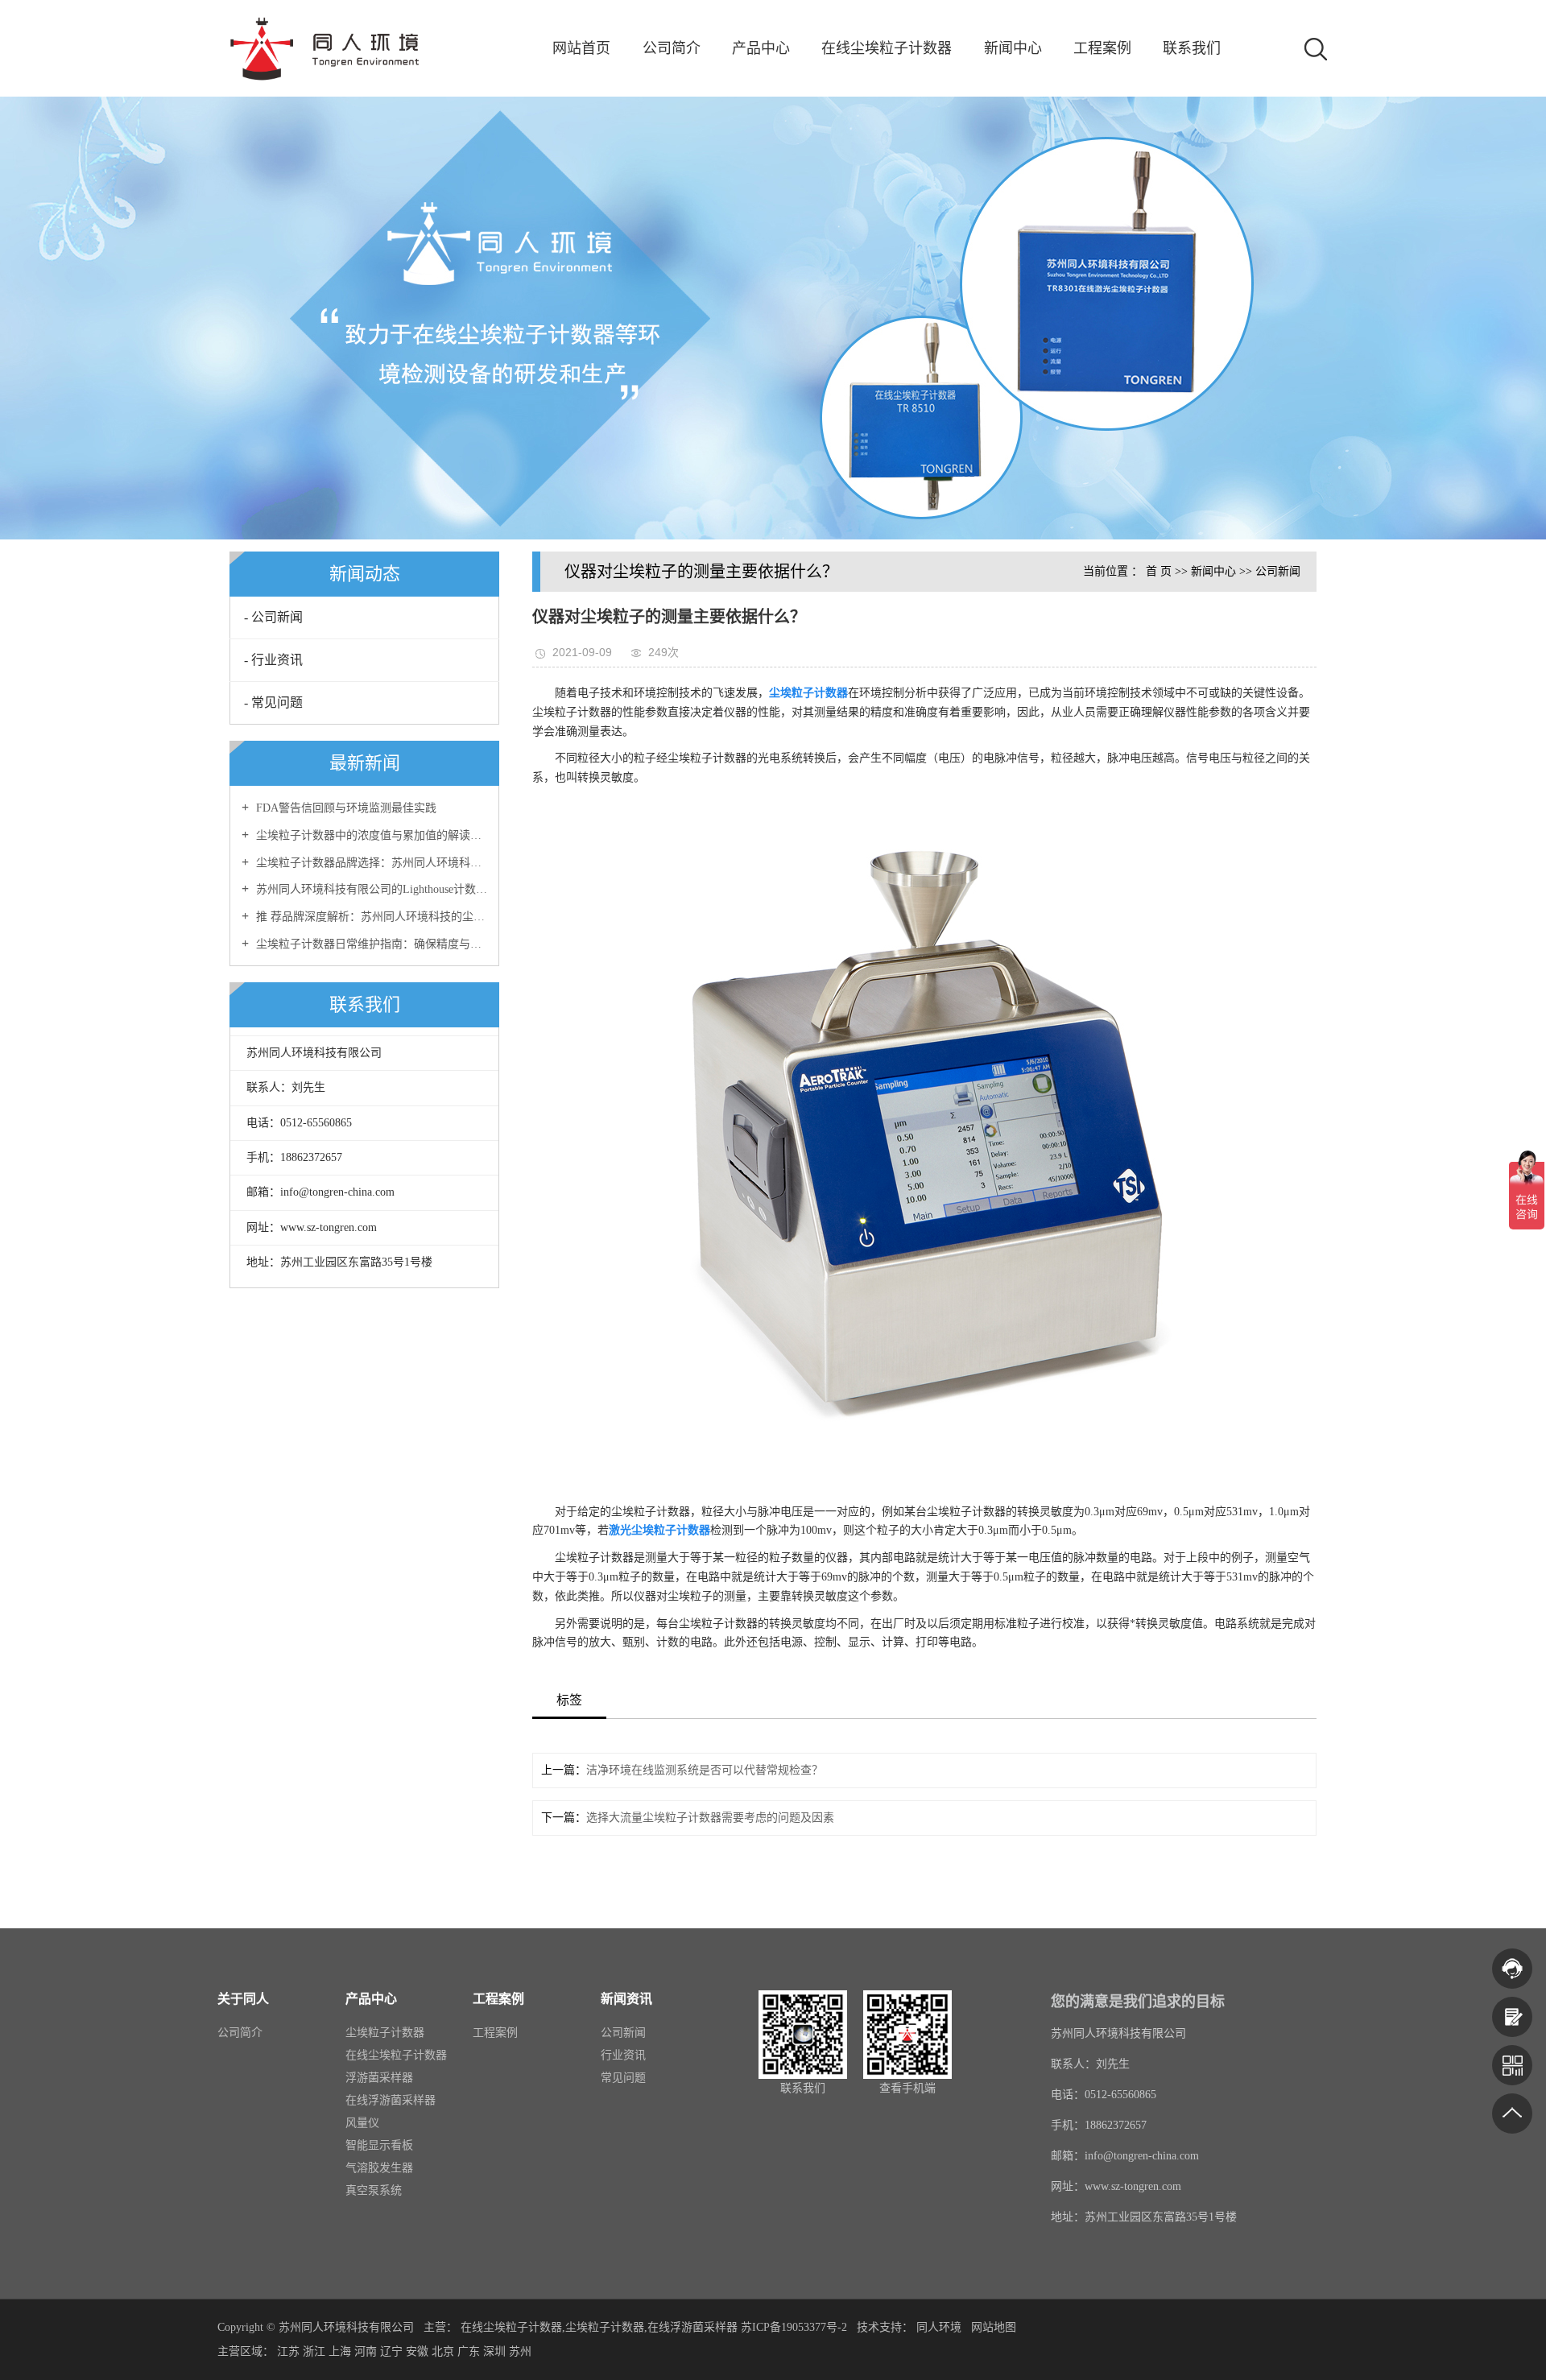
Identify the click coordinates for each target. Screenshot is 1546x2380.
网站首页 (581, 48)
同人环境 (940, 2327)
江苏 (288, 2351)
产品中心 (761, 48)
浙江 (314, 2351)
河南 (366, 2351)
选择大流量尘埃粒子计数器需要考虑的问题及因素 (710, 1818)
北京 (443, 2351)
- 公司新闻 (273, 617)
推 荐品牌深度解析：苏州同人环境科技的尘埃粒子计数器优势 (370, 917)
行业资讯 (623, 2055)
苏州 (520, 2351)
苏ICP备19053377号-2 (794, 2327)
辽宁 (391, 2351)
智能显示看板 (379, 2145)
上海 (340, 2351)
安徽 (417, 2351)
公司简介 (672, 48)
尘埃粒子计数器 (385, 2033)
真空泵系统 (374, 2190)
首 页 (1159, 571)
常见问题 (623, 2078)
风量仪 (362, 2123)
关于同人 (243, 1999)
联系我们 (1192, 48)
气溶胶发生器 (379, 2168)
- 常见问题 (273, 702)
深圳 (494, 2351)
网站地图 (994, 2327)
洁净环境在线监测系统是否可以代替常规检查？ (705, 1770)
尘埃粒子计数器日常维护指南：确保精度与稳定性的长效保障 (370, 944)
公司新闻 (1278, 571)
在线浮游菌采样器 (391, 2100)
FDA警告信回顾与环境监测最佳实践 (345, 808)
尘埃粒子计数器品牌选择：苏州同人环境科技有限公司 (370, 863)
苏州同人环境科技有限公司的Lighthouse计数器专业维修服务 (370, 889)
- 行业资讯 (273, 660)
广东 (469, 2351)
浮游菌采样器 (379, 2078)
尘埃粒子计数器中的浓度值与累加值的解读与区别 (370, 835)
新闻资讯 (626, 1999)
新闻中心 (1013, 48)
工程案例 (1102, 48)
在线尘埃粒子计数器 (887, 48)
